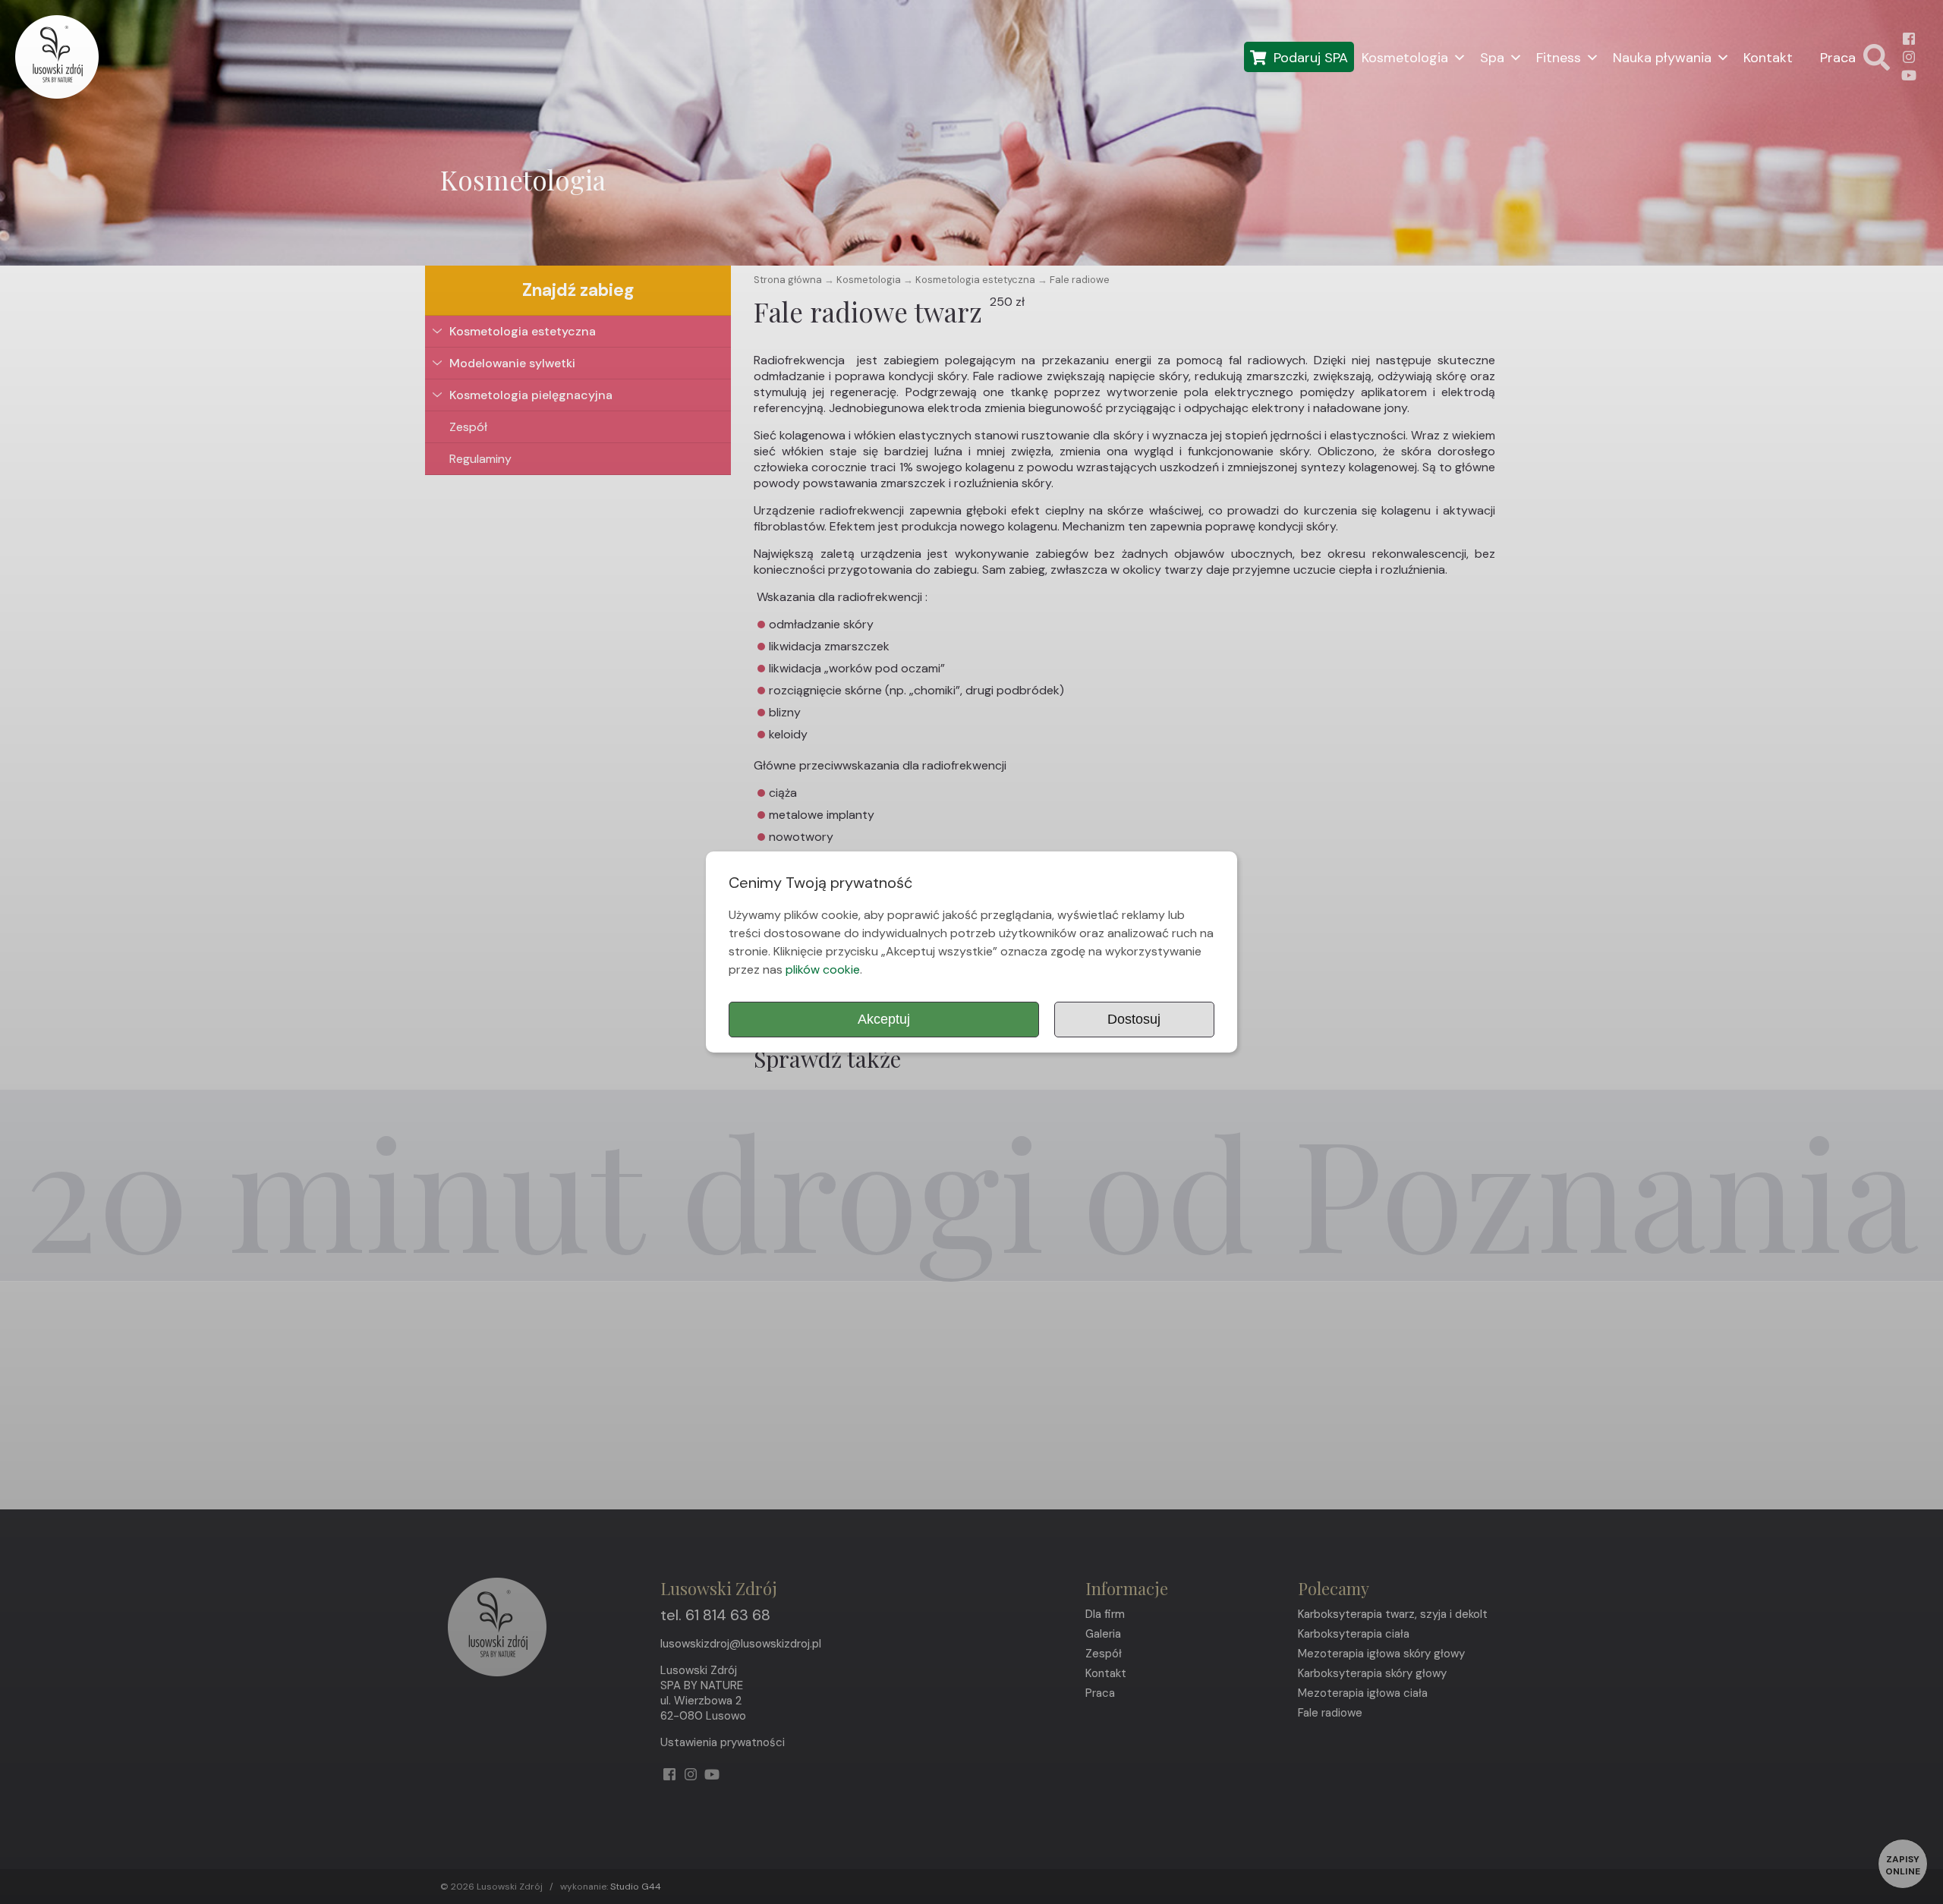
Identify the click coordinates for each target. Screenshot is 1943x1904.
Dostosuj (1134, 1019)
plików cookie (823, 969)
